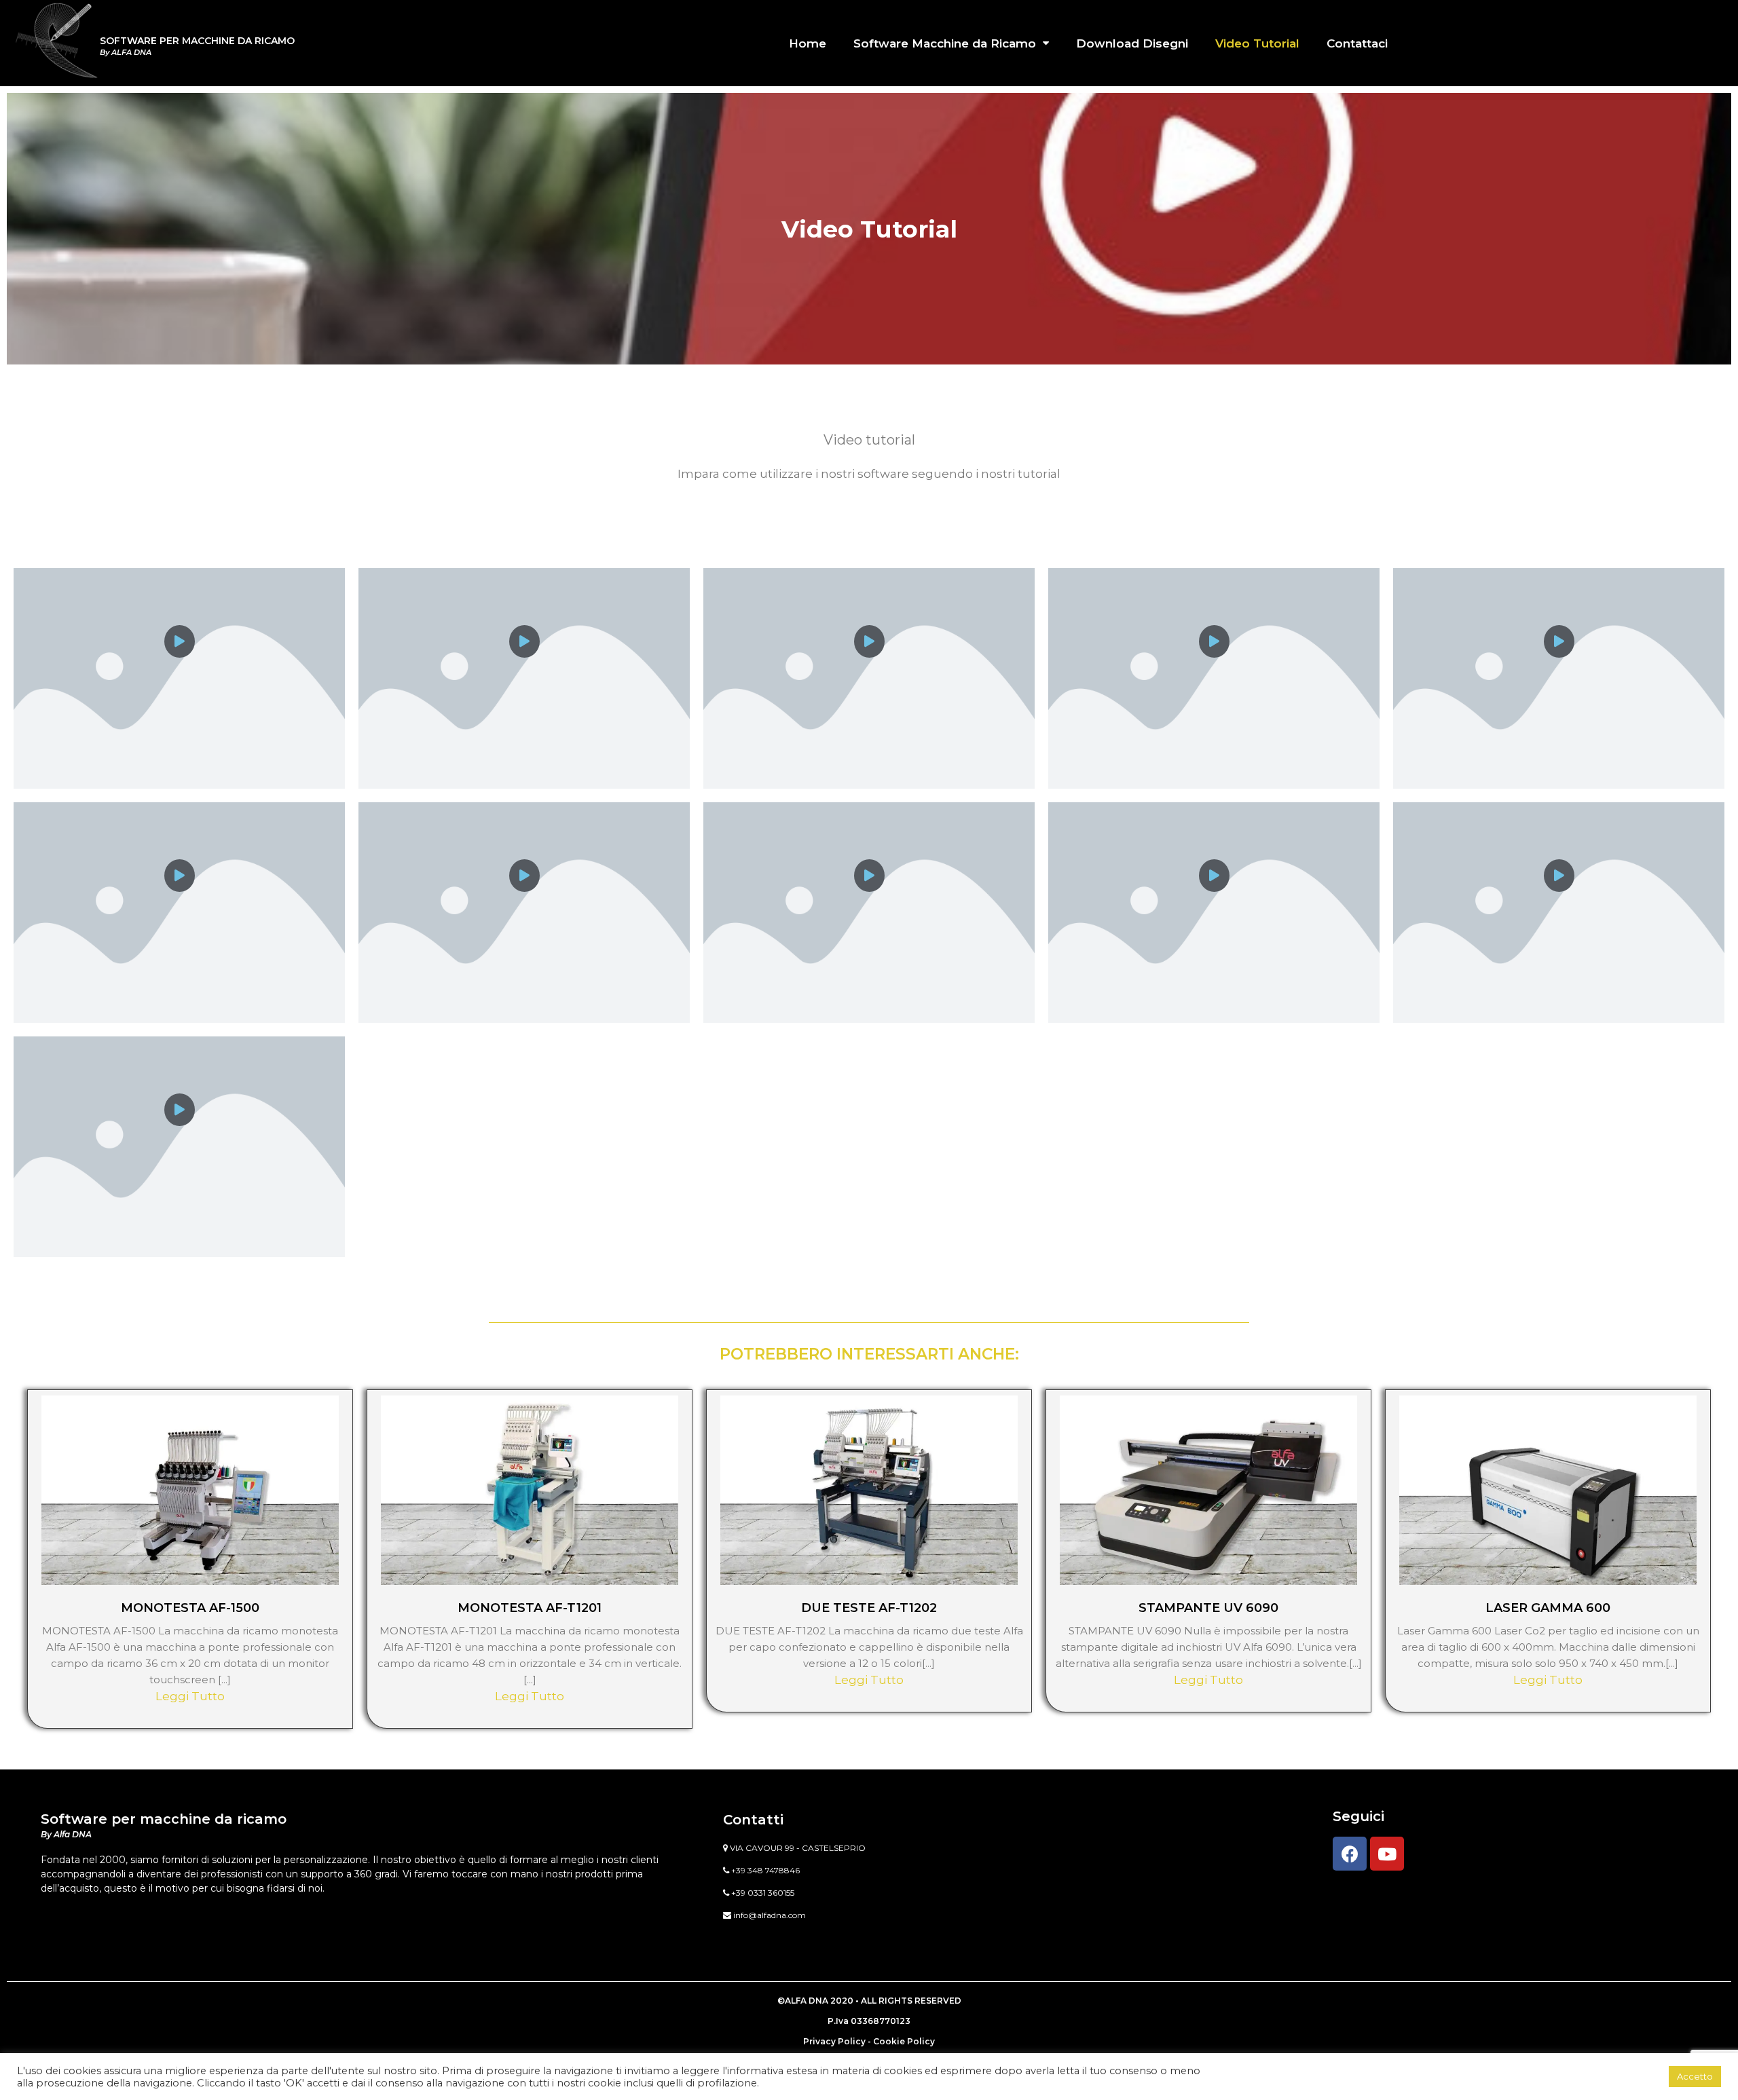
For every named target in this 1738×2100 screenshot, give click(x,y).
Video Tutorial (1257, 43)
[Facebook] (1350, 1854)
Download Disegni (1132, 43)
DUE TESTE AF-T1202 (869, 1608)
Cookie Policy (904, 2041)
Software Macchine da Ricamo (945, 43)
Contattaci (1357, 43)
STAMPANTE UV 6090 (1208, 1608)
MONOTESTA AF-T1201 (530, 1608)
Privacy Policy (834, 2041)
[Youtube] (1387, 1854)
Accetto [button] (1695, 2076)
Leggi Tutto (190, 1696)
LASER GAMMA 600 (1548, 1608)
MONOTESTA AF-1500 (190, 1608)
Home (808, 43)
